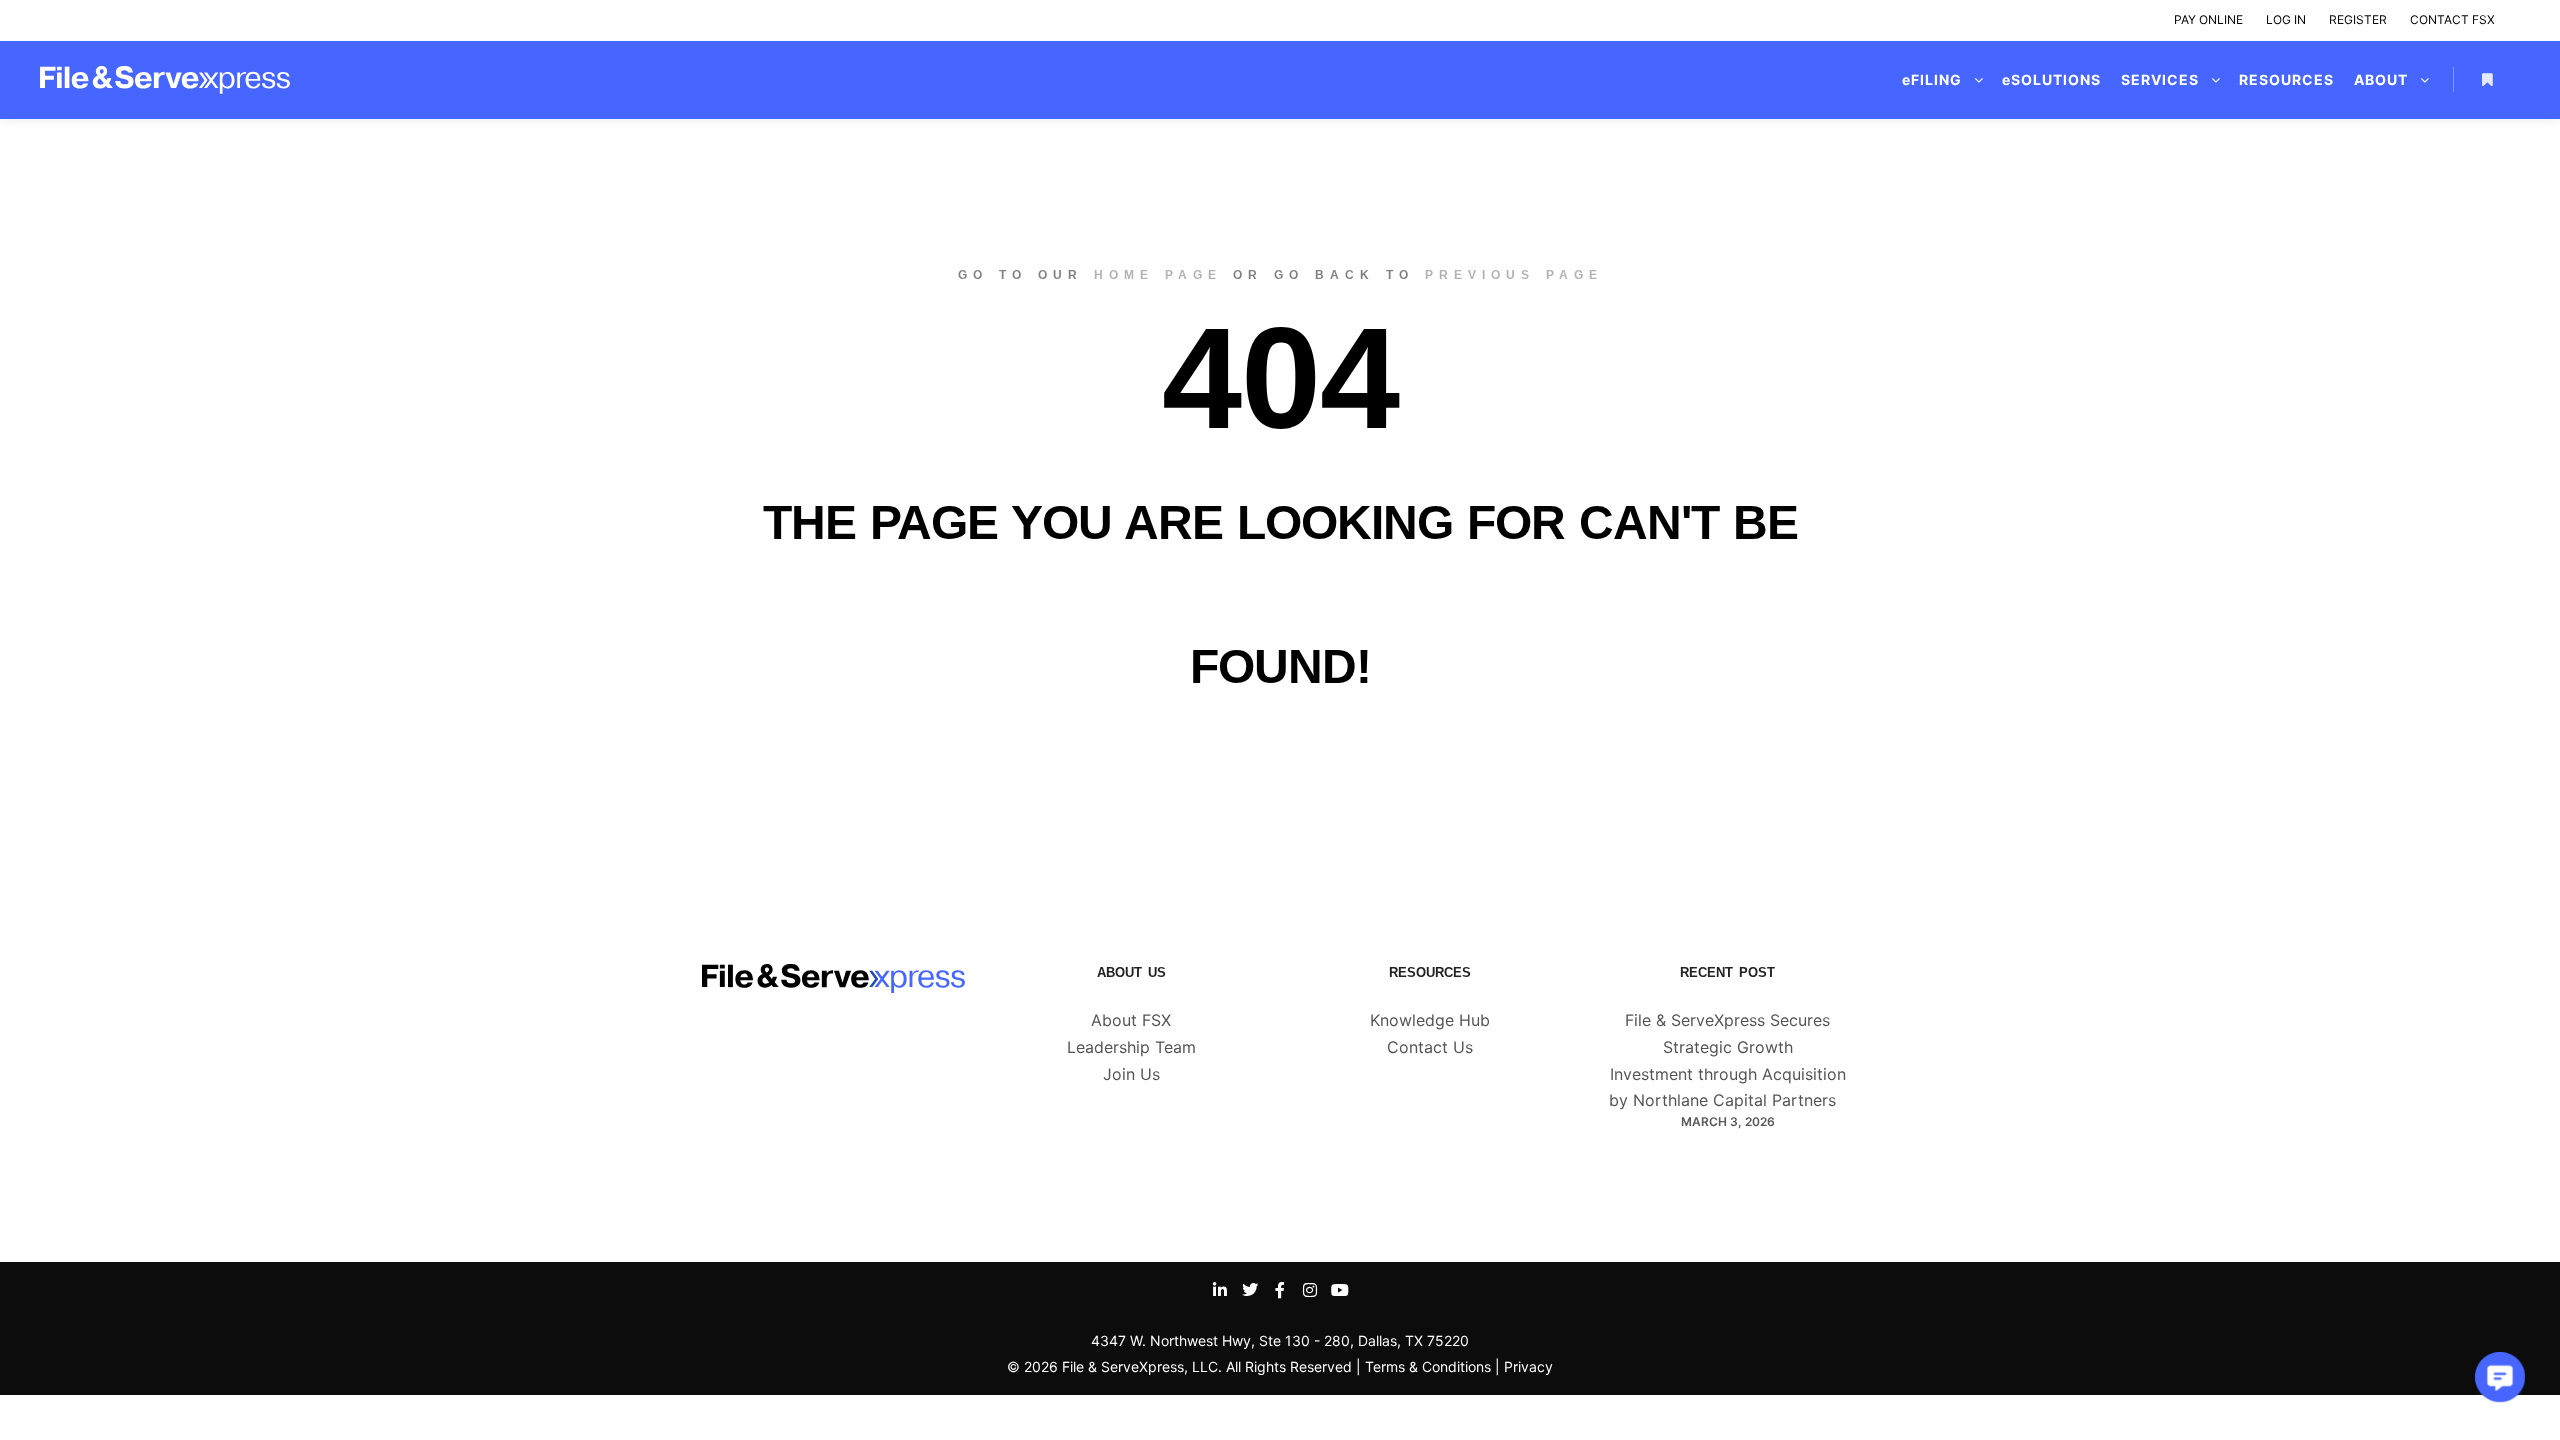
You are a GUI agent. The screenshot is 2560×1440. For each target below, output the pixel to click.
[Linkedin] (1220, 1290)
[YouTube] (1340, 1290)
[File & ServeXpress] (165, 80)
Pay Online (2208, 19)
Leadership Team (1131, 1047)
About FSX (1131, 1020)
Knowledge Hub (1430, 1020)
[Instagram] (1310, 1290)
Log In (2286, 19)
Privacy (1528, 1366)
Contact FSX (2452, 19)
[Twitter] (1250, 1290)
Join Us (1131, 1074)
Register (2358, 19)
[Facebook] (1280, 1290)
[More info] (2487, 80)
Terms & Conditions (1428, 1366)
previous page (1514, 275)
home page (1158, 275)
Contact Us (1430, 1047)
